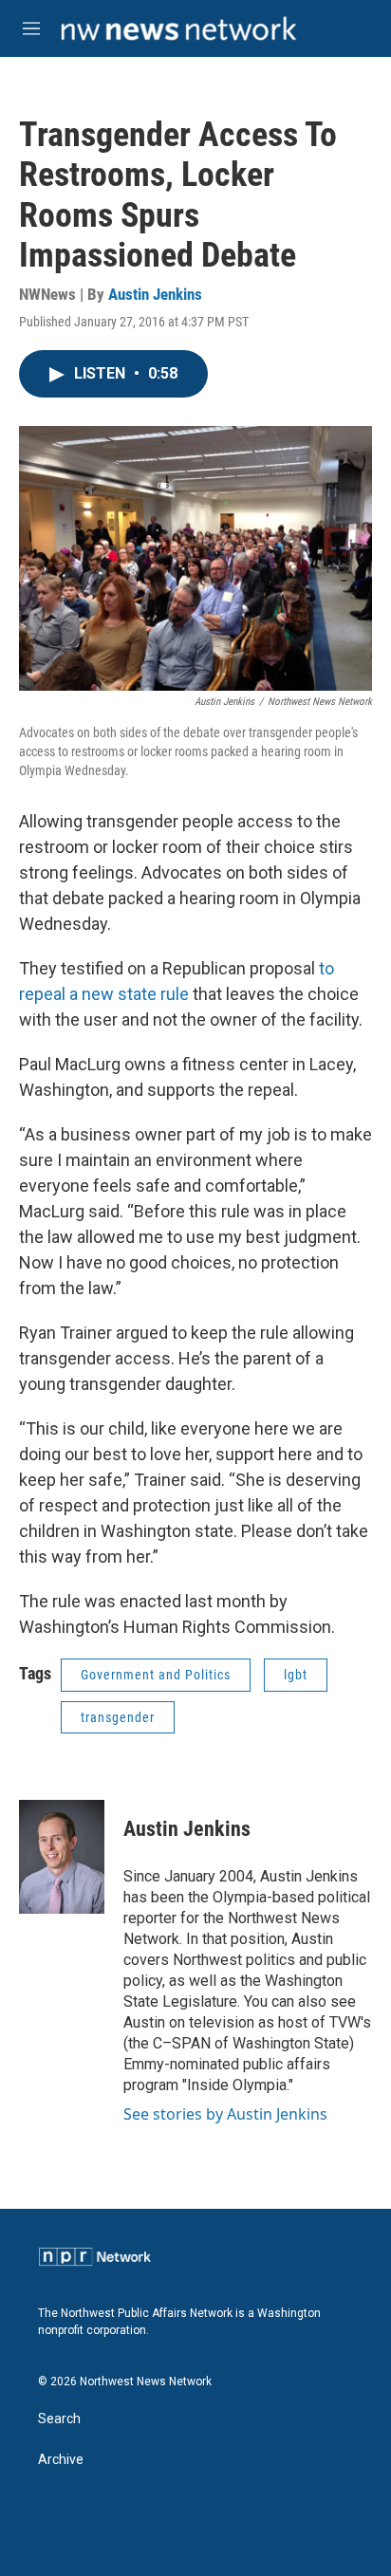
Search (59, 2419)
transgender (118, 1717)
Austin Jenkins (155, 294)
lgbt (296, 1675)
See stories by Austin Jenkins (225, 2114)
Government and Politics (156, 1675)
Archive (61, 2460)
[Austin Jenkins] (62, 1857)
